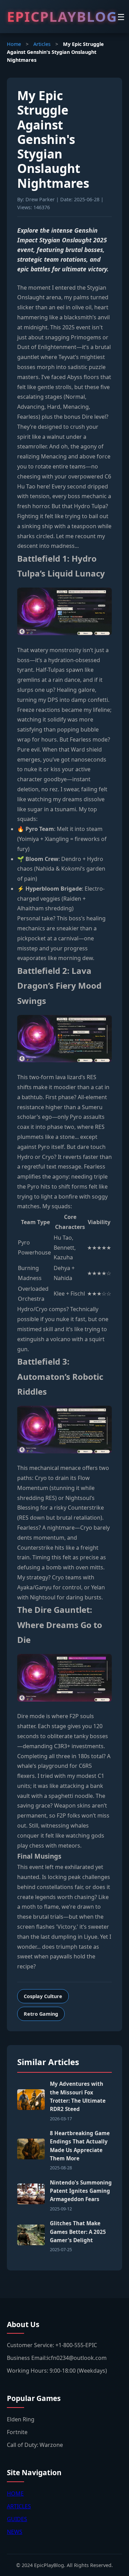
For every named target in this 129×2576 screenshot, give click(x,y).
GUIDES (17, 2519)
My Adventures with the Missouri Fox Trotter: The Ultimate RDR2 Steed (78, 2096)
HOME (15, 2493)
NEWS (15, 2532)
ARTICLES (19, 2506)
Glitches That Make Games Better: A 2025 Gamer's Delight (78, 2232)
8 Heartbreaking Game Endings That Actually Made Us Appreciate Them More (80, 2146)
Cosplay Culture (43, 1996)
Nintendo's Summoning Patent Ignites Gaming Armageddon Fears (81, 2191)
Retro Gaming (41, 2014)
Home (14, 44)
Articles (42, 44)
